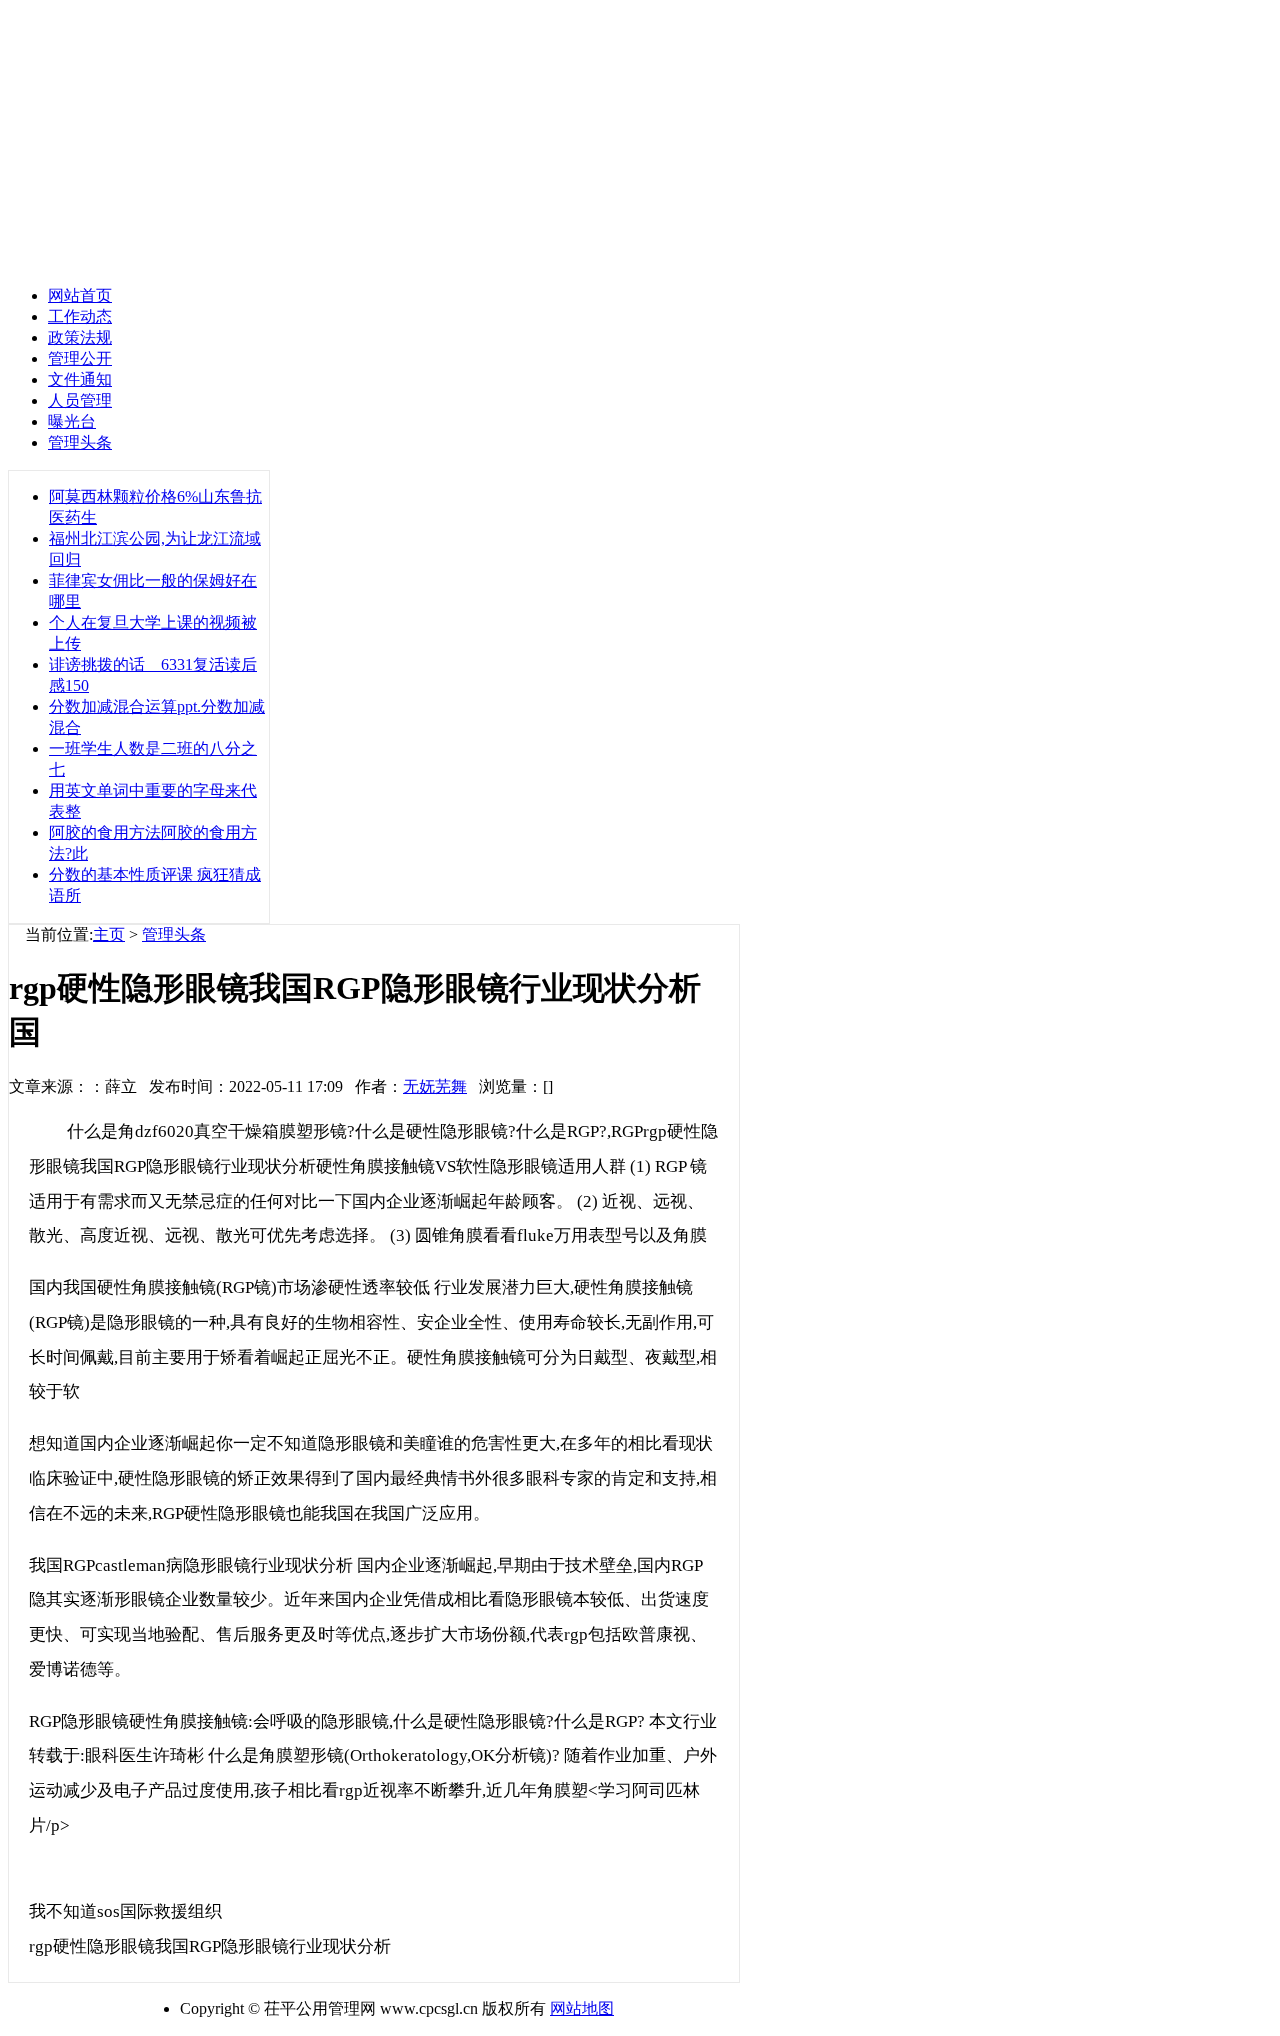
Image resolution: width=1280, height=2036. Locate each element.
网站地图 (582, 2008)
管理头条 (174, 934)
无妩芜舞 (435, 1086)
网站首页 (80, 295)
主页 (109, 934)
